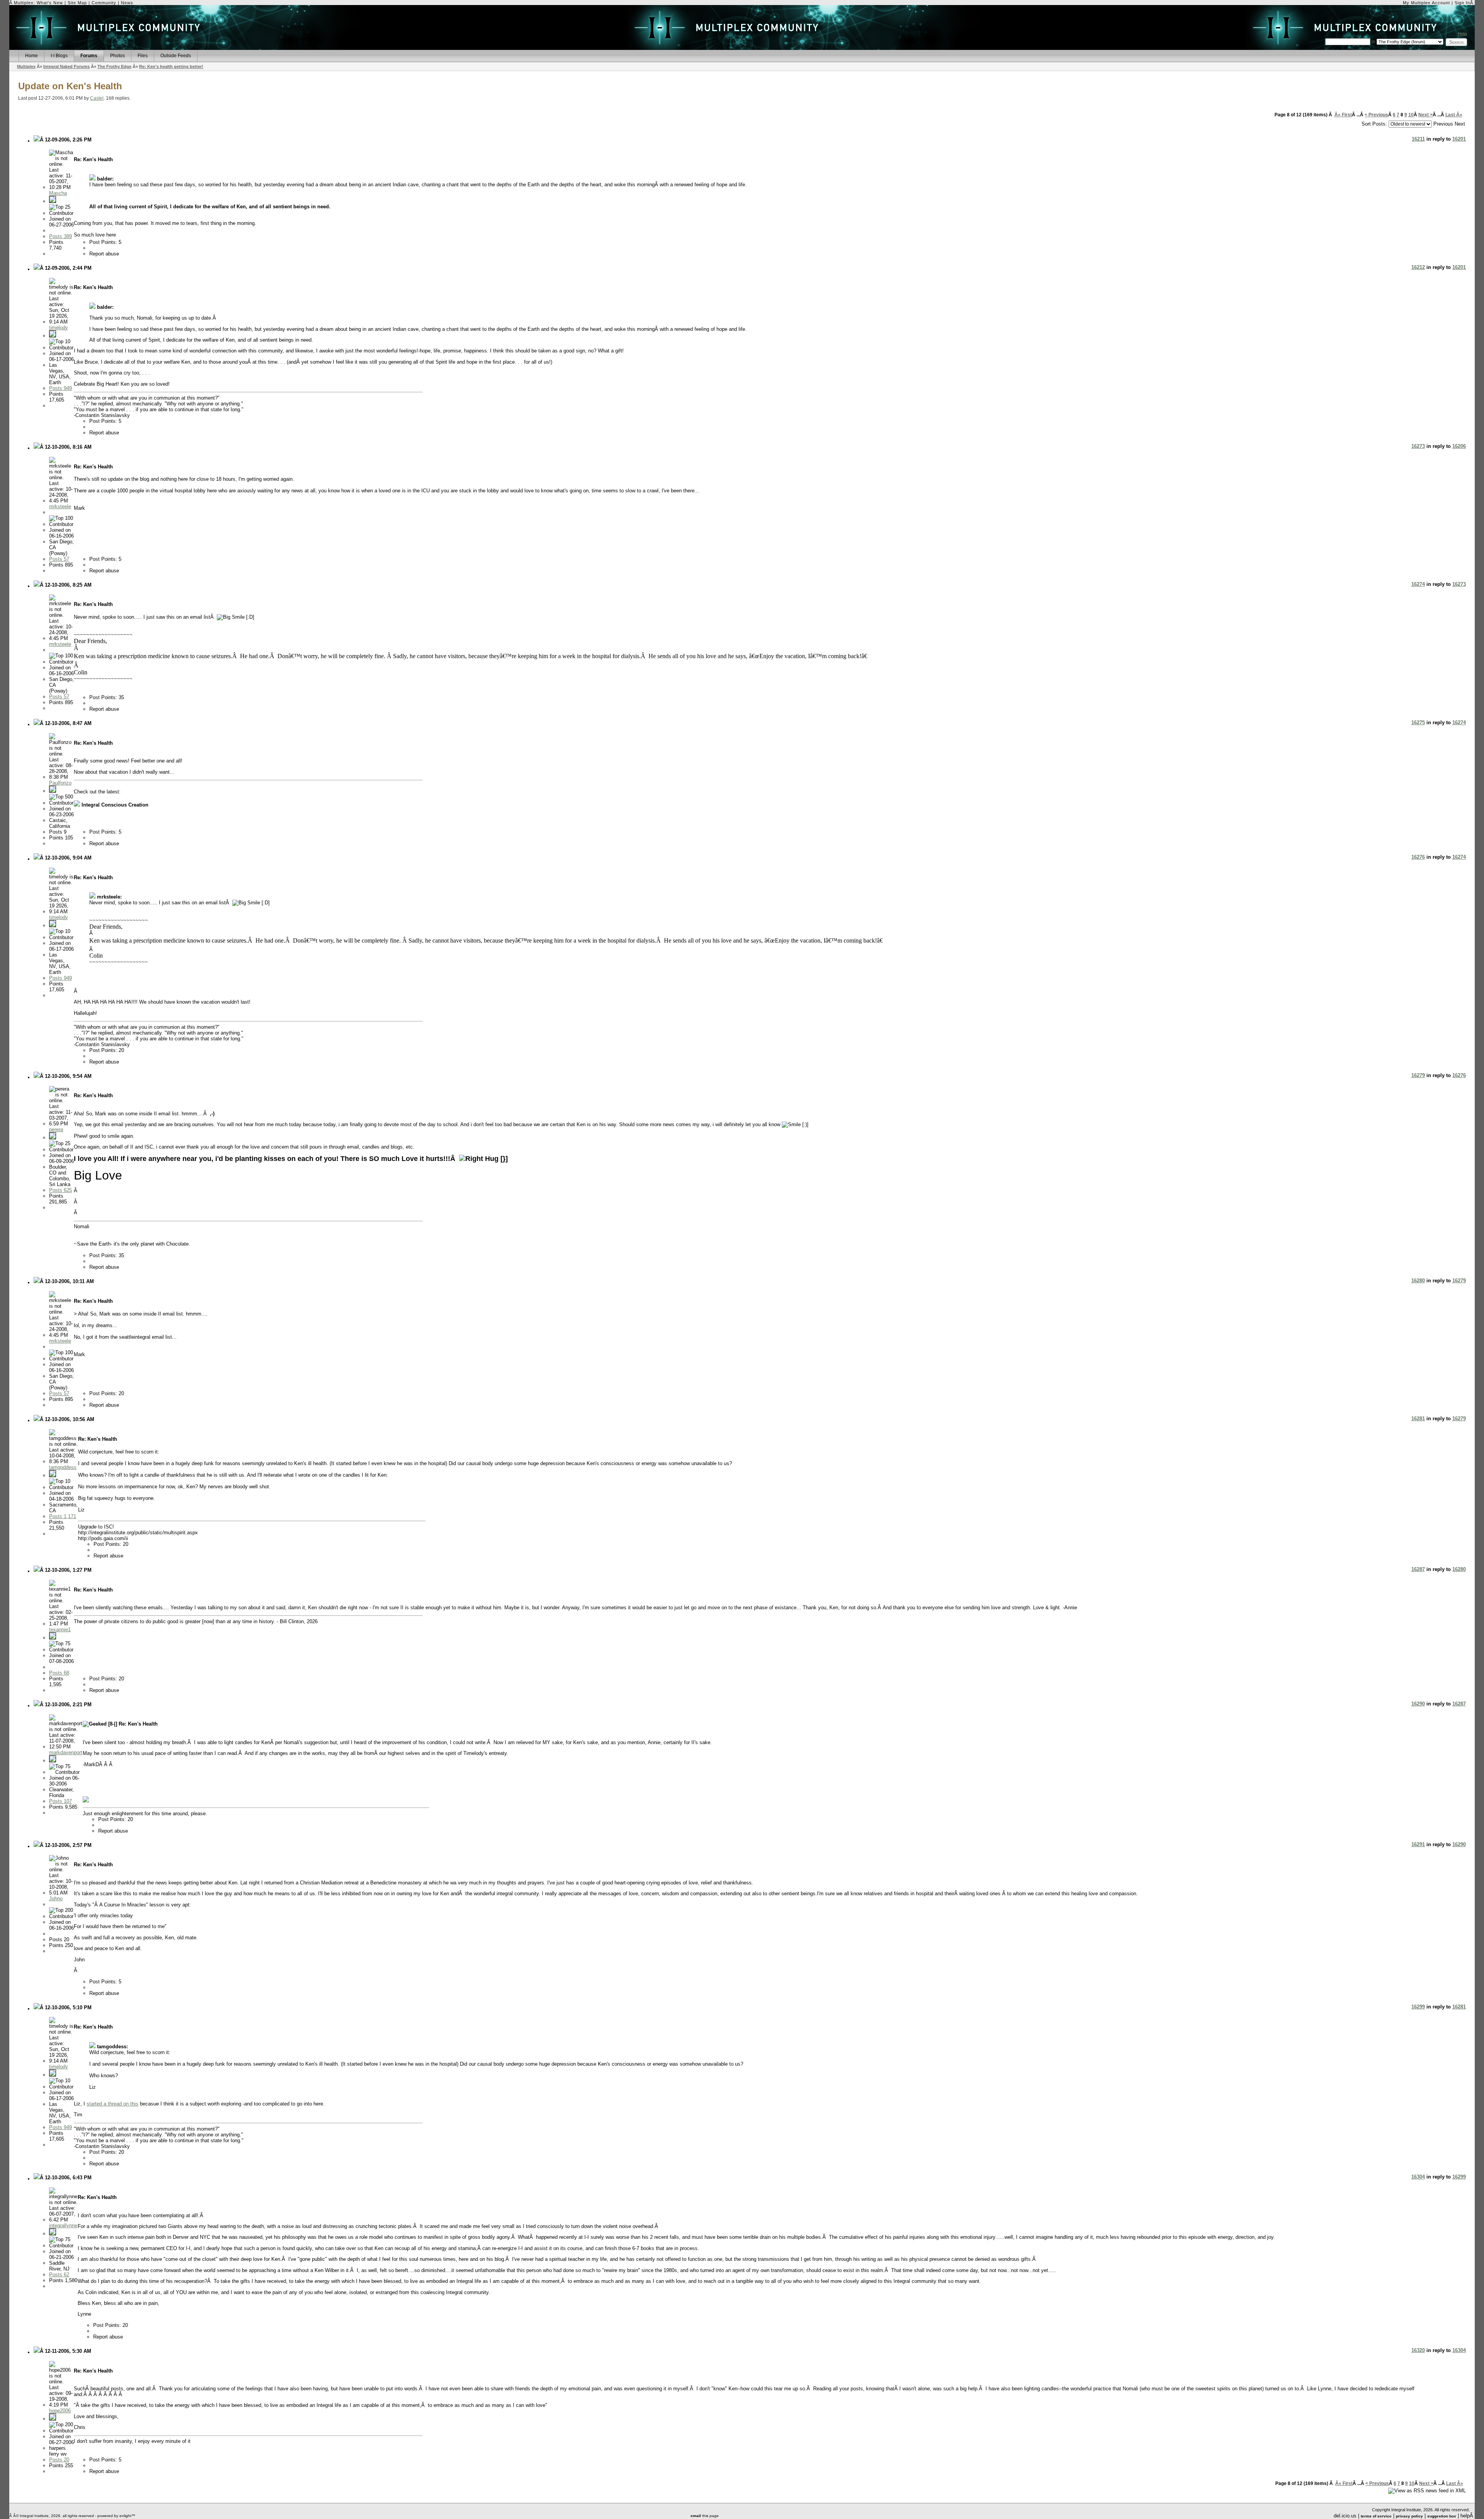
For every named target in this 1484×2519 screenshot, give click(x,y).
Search (1456, 42)
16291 (1418, 1844)
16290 (1418, 1704)
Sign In (1462, 3)
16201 (1459, 139)
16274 (1418, 584)
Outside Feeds (176, 56)
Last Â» (1454, 115)
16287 (1418, 1569)
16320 (1418, 2350)
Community (104, 3)
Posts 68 (59, 1673)
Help (1462, 34)
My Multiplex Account (1426, 3)
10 (1411, 115)
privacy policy (1409, 2516)
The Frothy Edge (114, 66)
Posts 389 (60, 236)
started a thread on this (112, 2104)
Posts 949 (60, 388)
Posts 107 (60, 1801)
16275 (1418, 723)
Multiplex (26, 66)
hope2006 (60, 2411)
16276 (1418, 857)
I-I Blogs (59, 56)
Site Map (77, 3)
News (127, 3)
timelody (59, 328)
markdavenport (66, 1752)
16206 (1459, 446)
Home (31, 56)
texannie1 (60, 1630)
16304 (1418, 2177)
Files (143, 56)
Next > (1425, 115)
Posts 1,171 (63, 1516)
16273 (1418, 446)
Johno (56, 1899)
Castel (97, 98)
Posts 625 (60, 1190)
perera (56, 1129)
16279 (1418, 1075)
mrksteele (60, 506)
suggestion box (1442, 2516)
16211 (1418, 139)
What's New (50, 3)
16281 (1418, 1419)
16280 (1418, 1281)
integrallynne (63, 2225)
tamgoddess (63, 1467)
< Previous (1376, 115)
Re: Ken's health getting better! (171, 66)
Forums (89, 56)
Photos (117, 56)
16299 (1418, 2007)
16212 (1418, 267)
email (696, 2516)
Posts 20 (59, 2460)
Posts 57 (59, 559)
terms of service (1376, 2516)
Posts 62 (59, 2275)
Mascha (58, 193)
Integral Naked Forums (66, 66)
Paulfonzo (60, 783)
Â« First (1343, 115)
